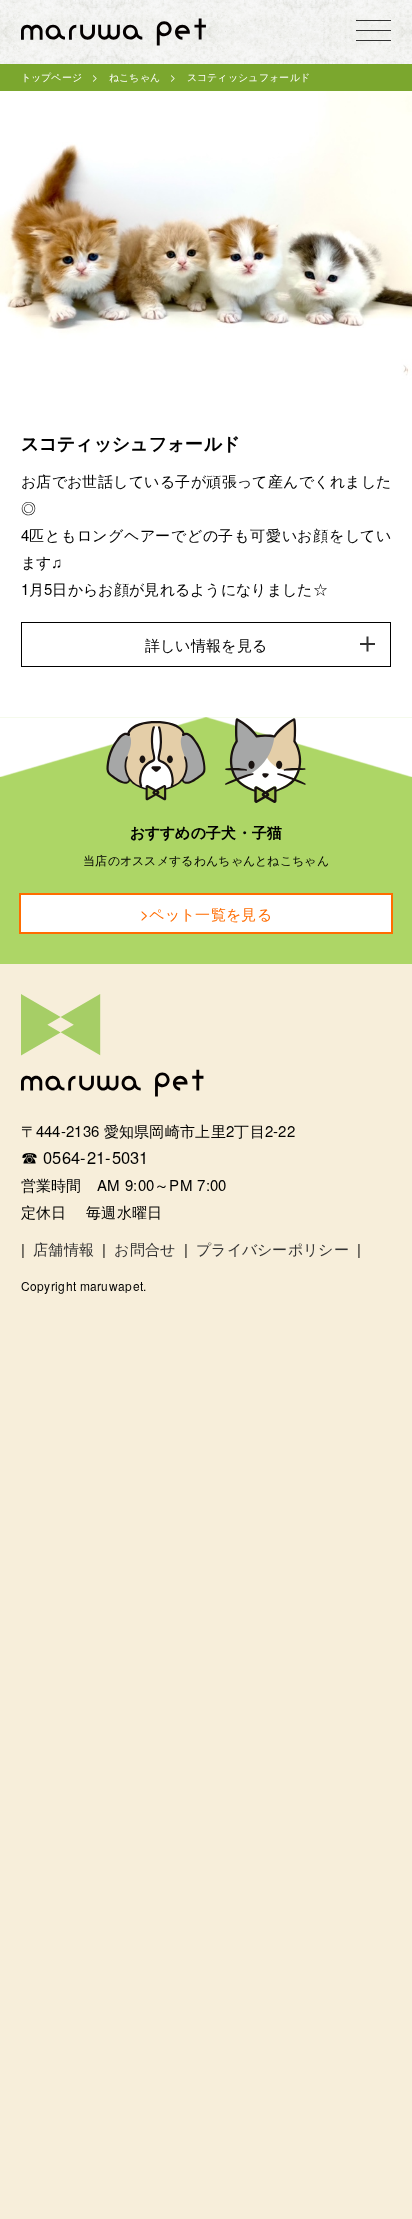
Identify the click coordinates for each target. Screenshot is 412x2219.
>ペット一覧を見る (206, 913)
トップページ (52, 77)
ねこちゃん (135, 77)
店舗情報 (63, 1248)
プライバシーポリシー (272, 1248)
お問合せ (144, 1248)
